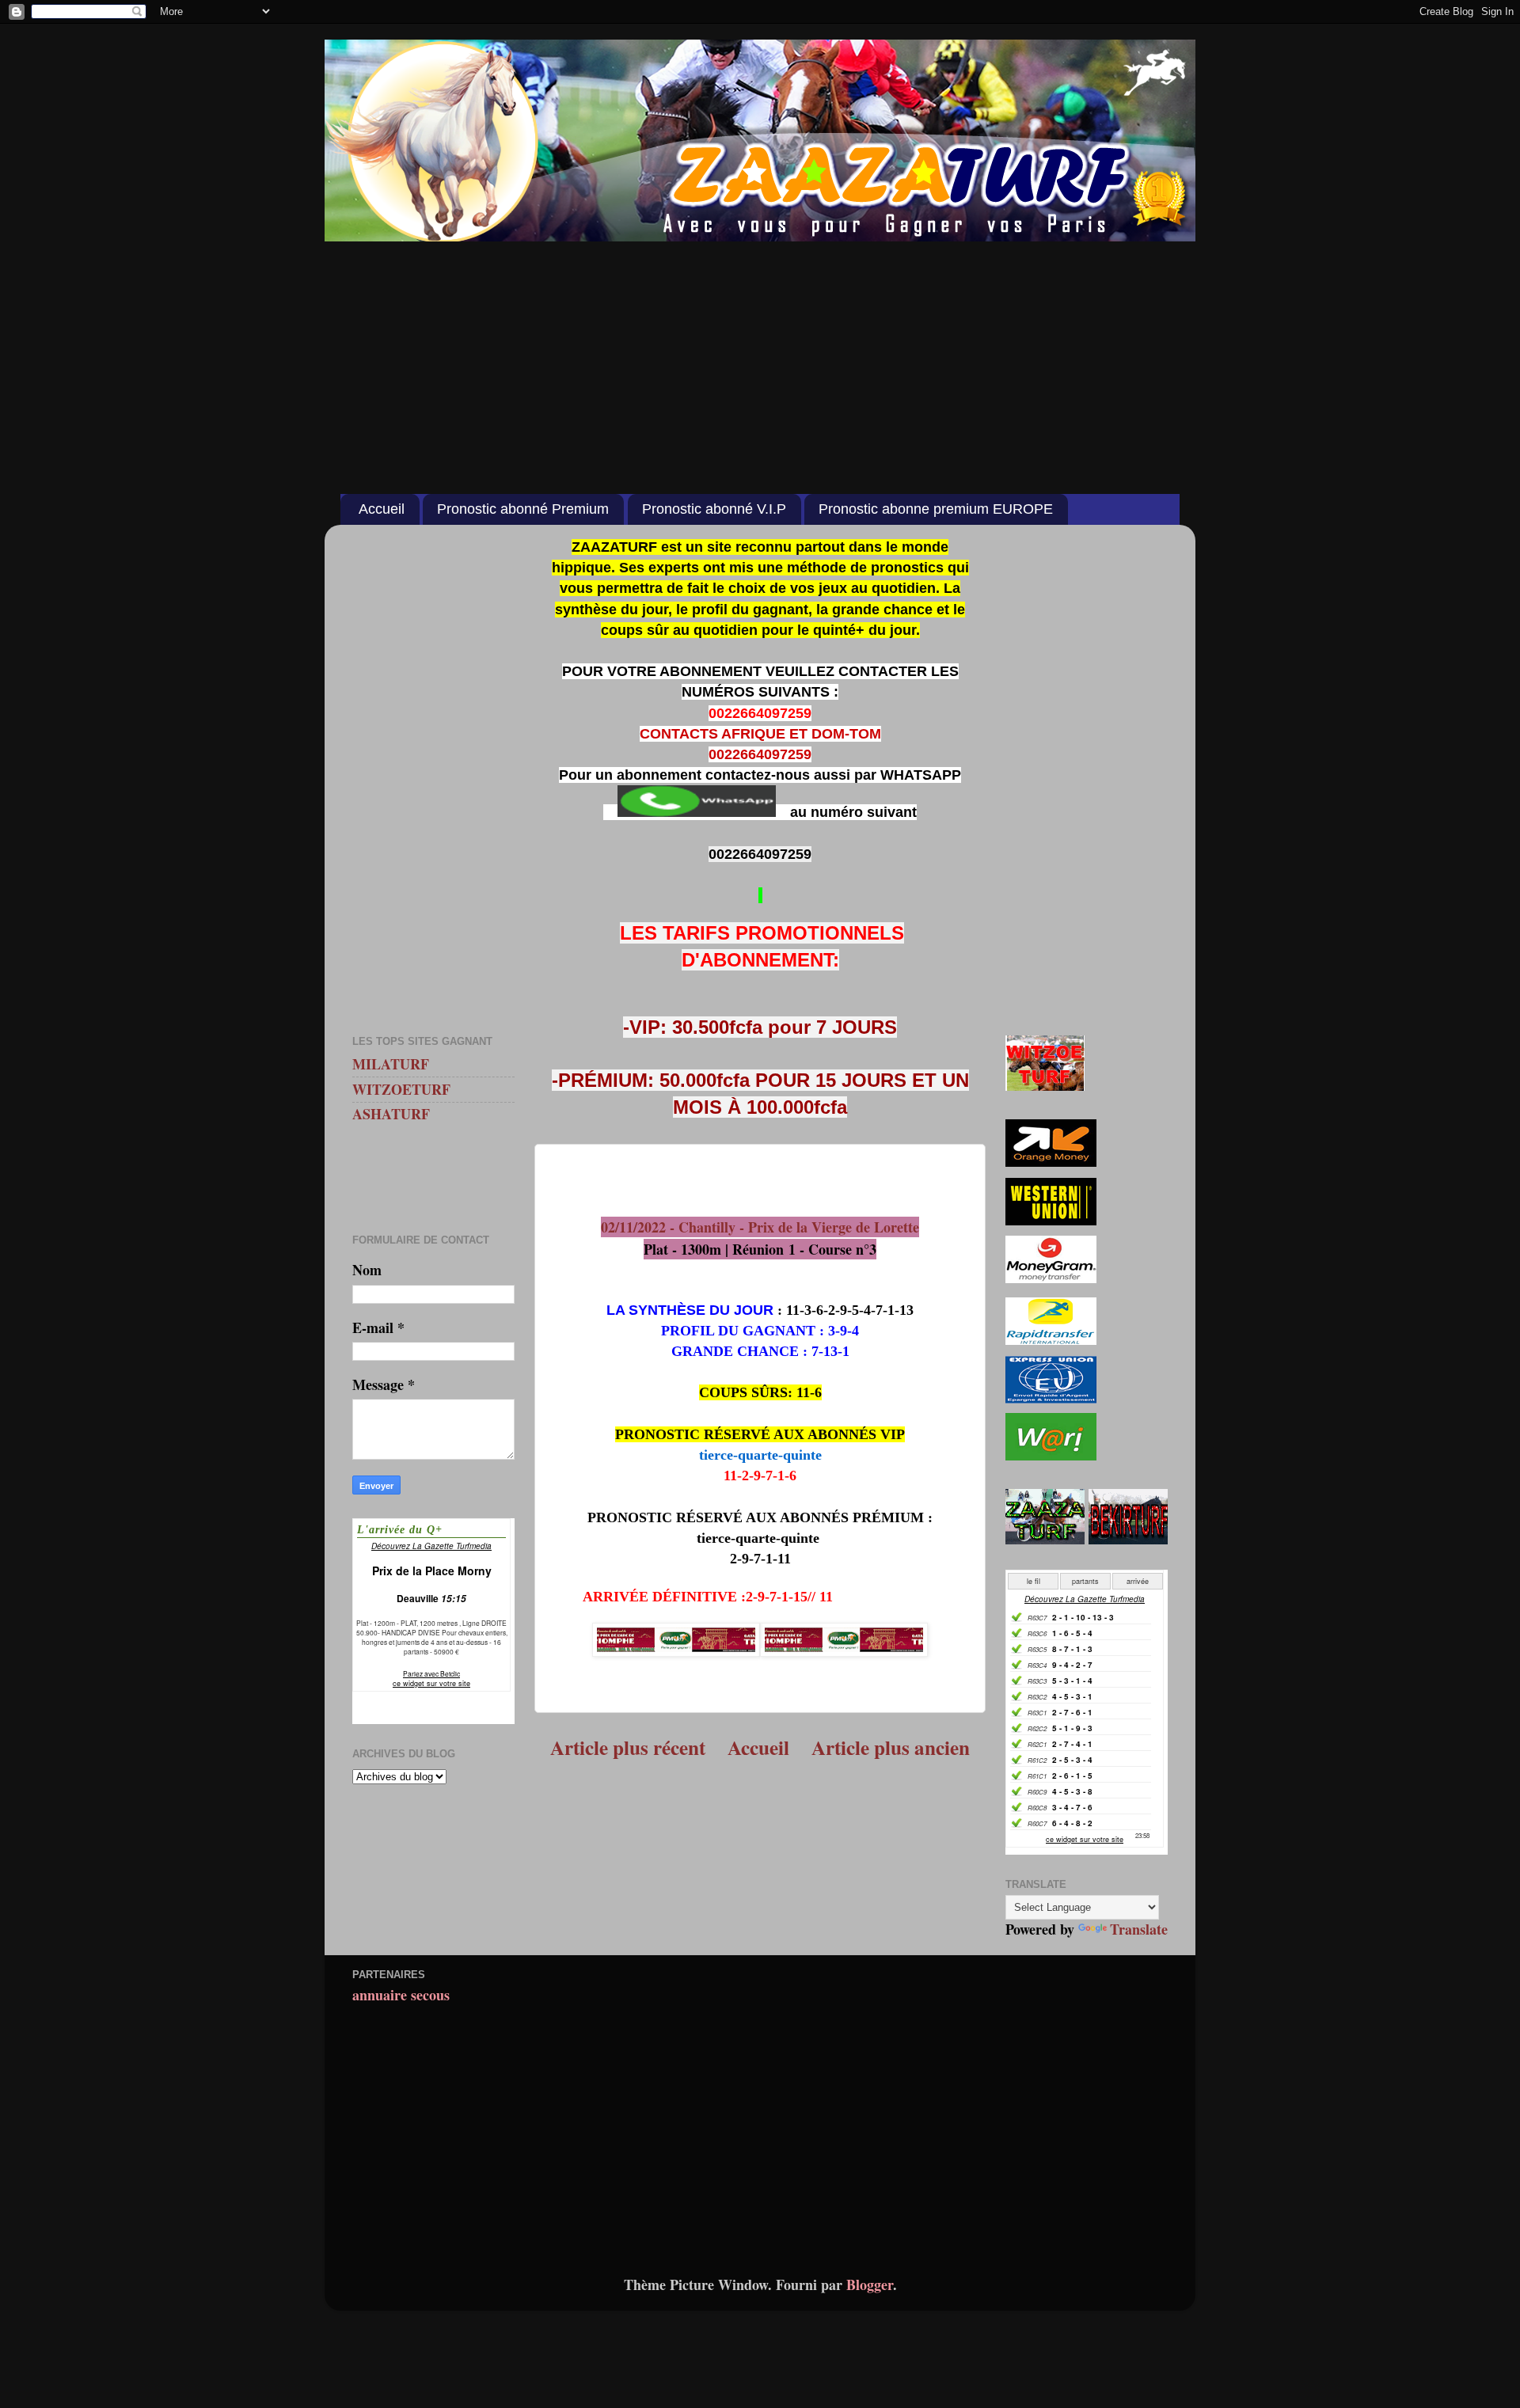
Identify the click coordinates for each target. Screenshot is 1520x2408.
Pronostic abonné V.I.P (714, 509)
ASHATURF (391, 1114)
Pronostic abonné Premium (523, 509)
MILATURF (391, 1064)
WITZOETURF (401, 1089)
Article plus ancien (891, 1747)
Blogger (870, 2285)
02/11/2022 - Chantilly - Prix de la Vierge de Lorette (760, 1227)
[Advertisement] (760, 359)
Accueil (382, 509)
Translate (1139, 1929)
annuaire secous (401, 1995)
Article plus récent (628, 1747)
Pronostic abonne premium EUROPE (936, 509)
